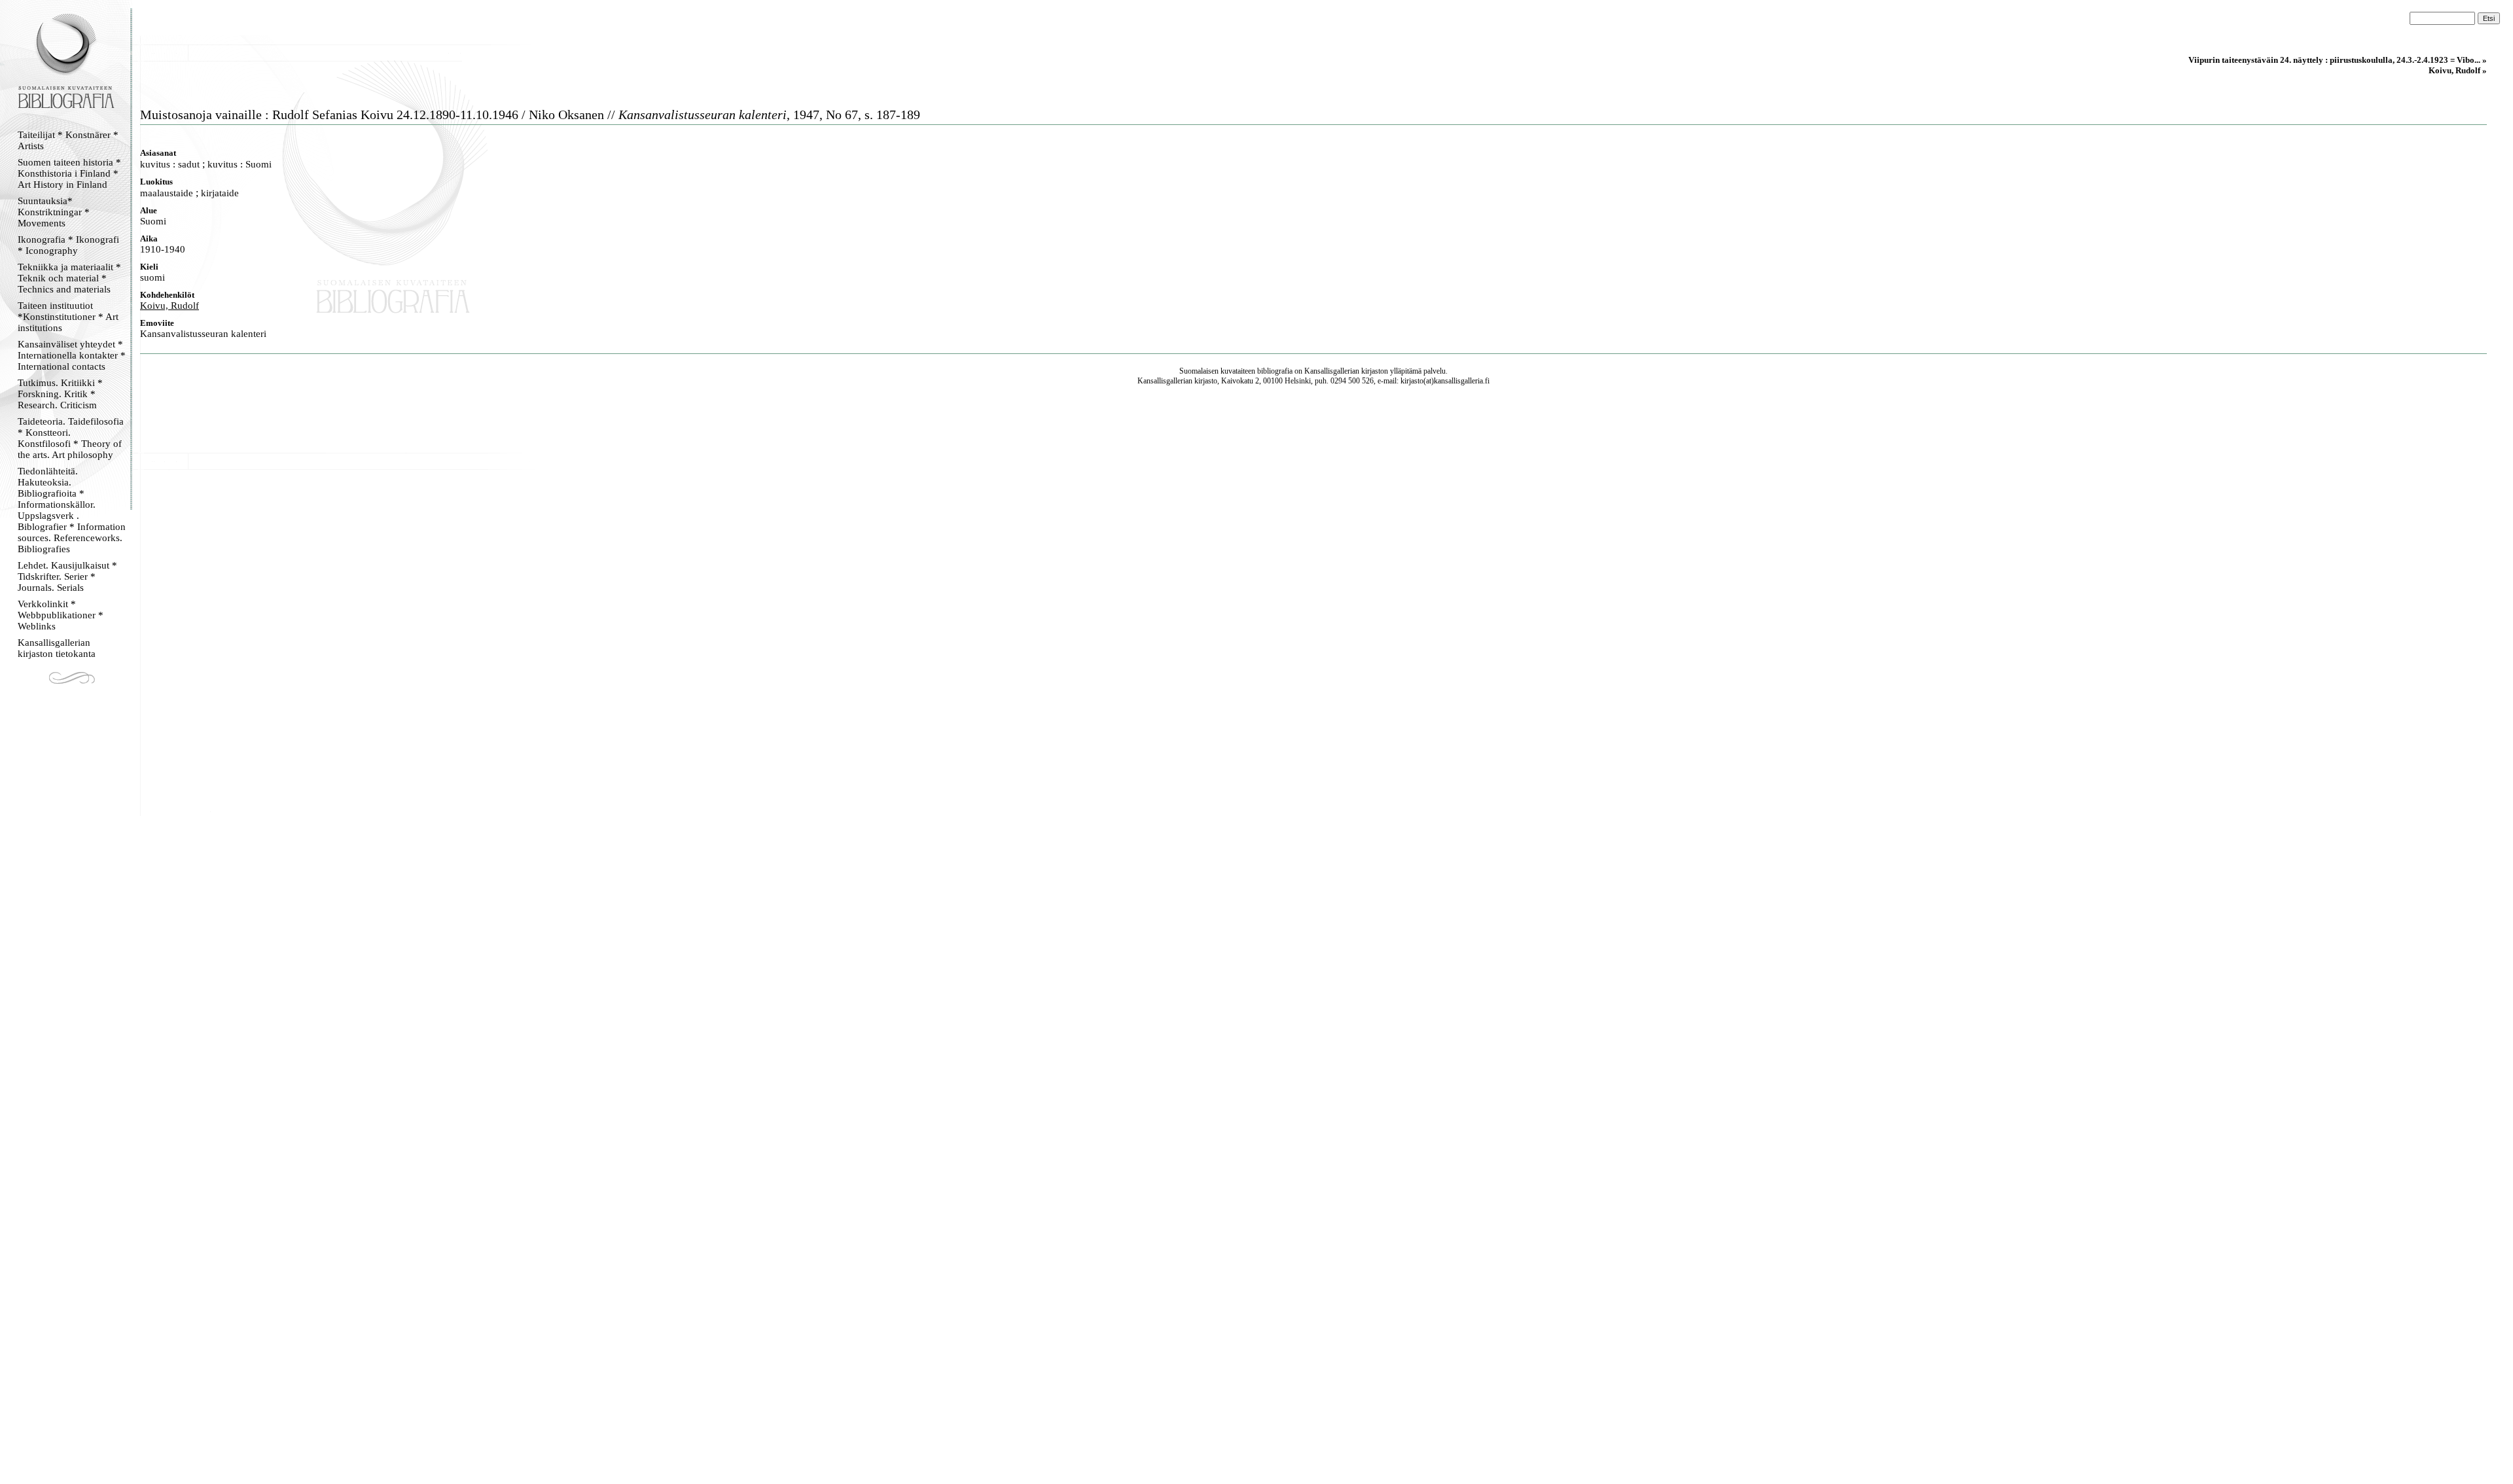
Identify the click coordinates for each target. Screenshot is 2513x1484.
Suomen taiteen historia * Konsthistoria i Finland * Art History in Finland (69, 173)
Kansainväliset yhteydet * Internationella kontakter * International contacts (72, 355)
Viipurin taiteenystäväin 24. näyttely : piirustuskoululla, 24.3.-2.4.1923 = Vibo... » (2338, 60)
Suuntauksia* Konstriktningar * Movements (54, 212)
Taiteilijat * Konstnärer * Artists (68, 140)
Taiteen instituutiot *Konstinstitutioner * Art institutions (68, 317)
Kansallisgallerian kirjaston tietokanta (57, 648)
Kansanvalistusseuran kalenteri (203, 334)
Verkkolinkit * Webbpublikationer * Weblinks (61, 615)
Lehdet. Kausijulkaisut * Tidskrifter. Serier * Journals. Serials (67, 576)
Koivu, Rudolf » (2458, 70)
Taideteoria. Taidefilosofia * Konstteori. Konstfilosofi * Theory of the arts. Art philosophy (71, 438)
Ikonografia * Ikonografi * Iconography (68, 245)
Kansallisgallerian (1332, 371)
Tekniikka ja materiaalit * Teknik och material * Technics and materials (69, 278)
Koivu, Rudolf (169, 306)
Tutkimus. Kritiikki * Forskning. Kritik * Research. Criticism (60, 394)
